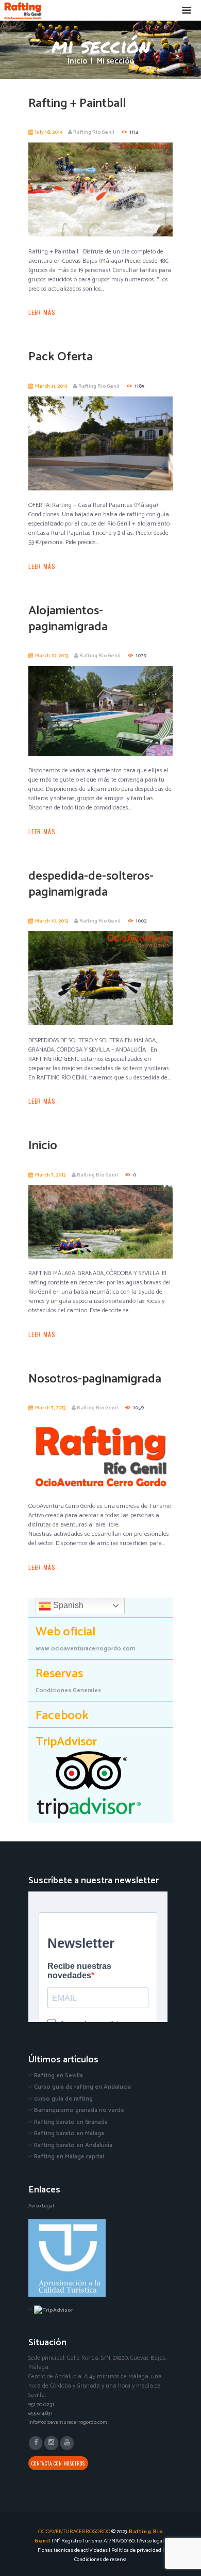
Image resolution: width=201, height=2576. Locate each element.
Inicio (77, 62)
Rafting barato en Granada (71, 2122)
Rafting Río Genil (94, 132)
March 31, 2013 (51, 386)
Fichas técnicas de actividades (73, 2550)
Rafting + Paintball (77, 104)
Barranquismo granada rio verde (79, 2110)
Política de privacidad (136, 2550)
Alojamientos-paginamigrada (68, 619)
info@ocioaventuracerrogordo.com (68, 2422)
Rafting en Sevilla (58, 2076)
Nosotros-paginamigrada (95, 1379)
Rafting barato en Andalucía (73, 2145)
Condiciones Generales (68, 1690)
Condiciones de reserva (100, 2559)
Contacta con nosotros (58, 2463)
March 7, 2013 (50, 1175)
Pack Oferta (61, 357)
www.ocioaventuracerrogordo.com (86, 1649)
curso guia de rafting (63, 2099)
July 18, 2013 (48, 132)
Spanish (67, 1605)
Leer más (42, 312)
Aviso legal (152, 2541)
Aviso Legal (41, 2206)
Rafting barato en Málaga (69, 2133)
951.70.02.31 (41, 2405)
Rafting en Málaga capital (69, 2157)
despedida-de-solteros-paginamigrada (91, 884)
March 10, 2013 (52, 656)
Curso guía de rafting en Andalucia (82, 2087)
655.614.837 (40, 2413)
